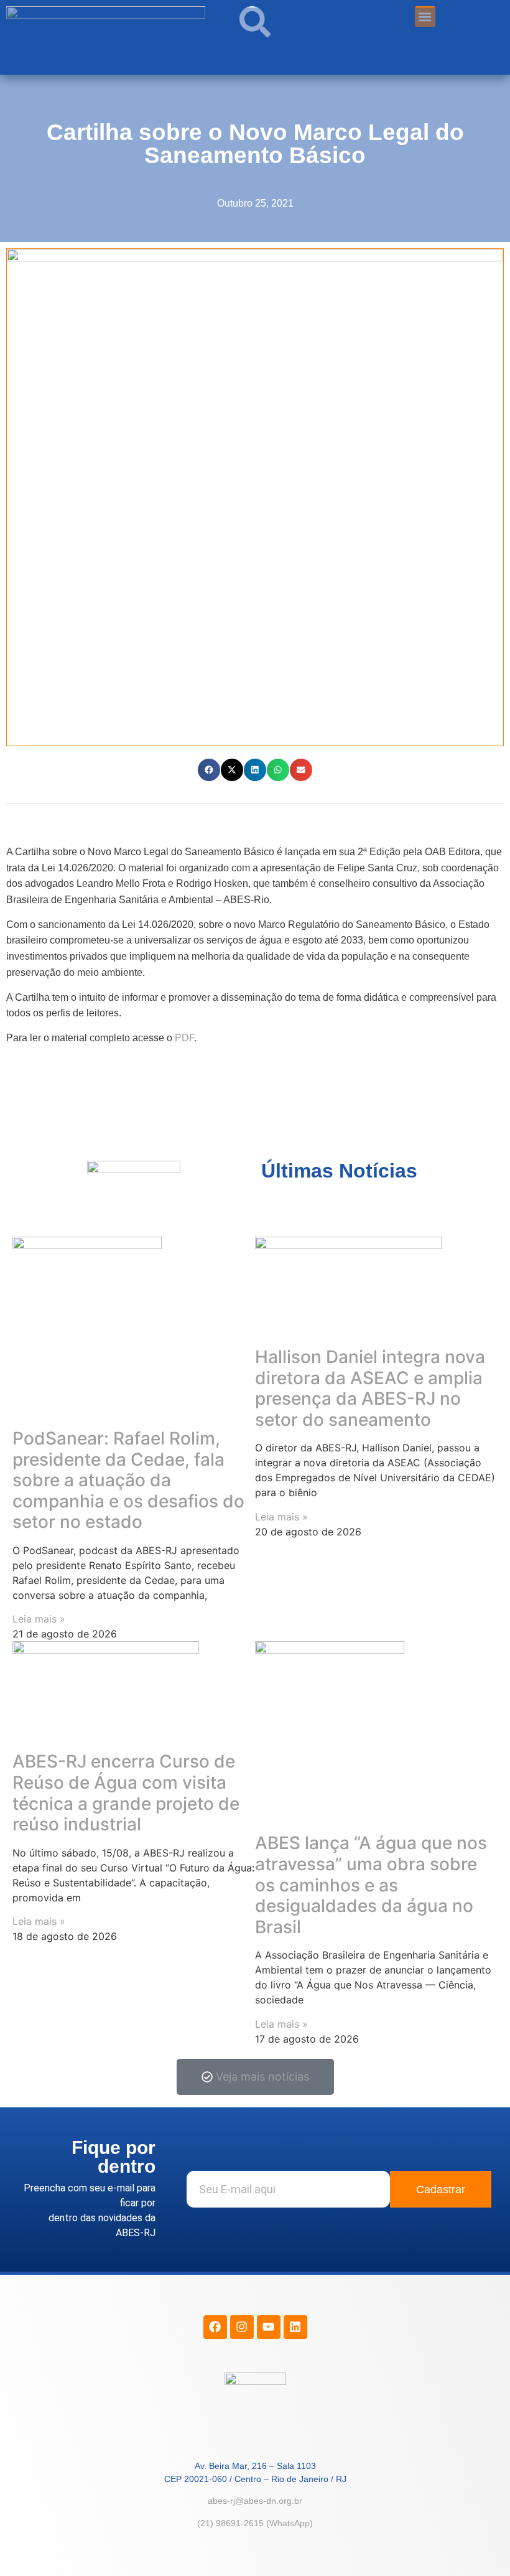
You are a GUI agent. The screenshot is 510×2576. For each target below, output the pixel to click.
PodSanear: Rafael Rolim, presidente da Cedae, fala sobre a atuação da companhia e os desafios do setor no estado (128, 1480)
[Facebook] (215, 2327)
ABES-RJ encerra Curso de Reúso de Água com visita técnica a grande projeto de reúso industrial (126, 1793)
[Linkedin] (295, 2327)
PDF (184, 1038)
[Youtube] (269, 2327)
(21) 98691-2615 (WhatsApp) (255, 2523)
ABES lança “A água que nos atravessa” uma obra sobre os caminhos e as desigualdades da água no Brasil (371, 1885)
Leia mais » (39, 1619)
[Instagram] (242, 2327)
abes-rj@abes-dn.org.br (255, 2501)
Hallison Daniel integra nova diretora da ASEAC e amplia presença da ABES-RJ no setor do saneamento (370, 1388)
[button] (209, 770)
